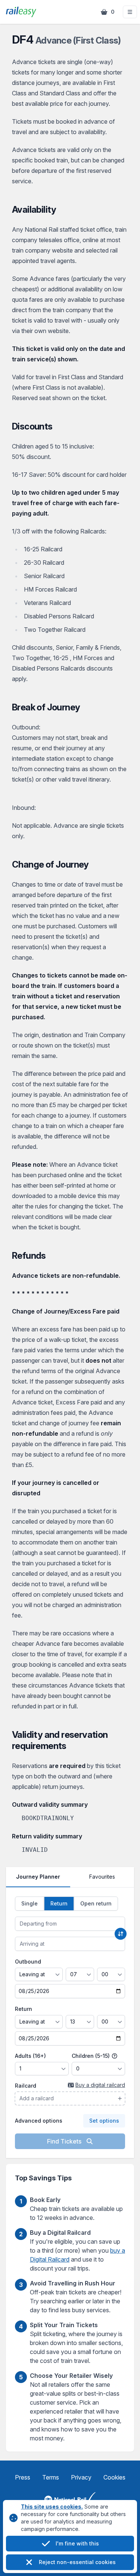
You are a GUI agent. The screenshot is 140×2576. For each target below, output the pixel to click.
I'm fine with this (77, 2543)
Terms (51, 2477)
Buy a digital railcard (100, 2085)
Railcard (26, 2086)
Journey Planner (38, 1877)
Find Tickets (65, 2141)
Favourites (102, 1877)
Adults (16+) (30, 2056)
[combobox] (70, 1924)
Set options (104, 2121)
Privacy (81, 2477)
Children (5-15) (91, 2056)
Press (23, 2477)
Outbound (28, 1962)
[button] (130, 12)
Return (24, 2009)
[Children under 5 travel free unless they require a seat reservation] (115, 2056)
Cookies (114, 2477)
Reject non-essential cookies (77, 2562)
